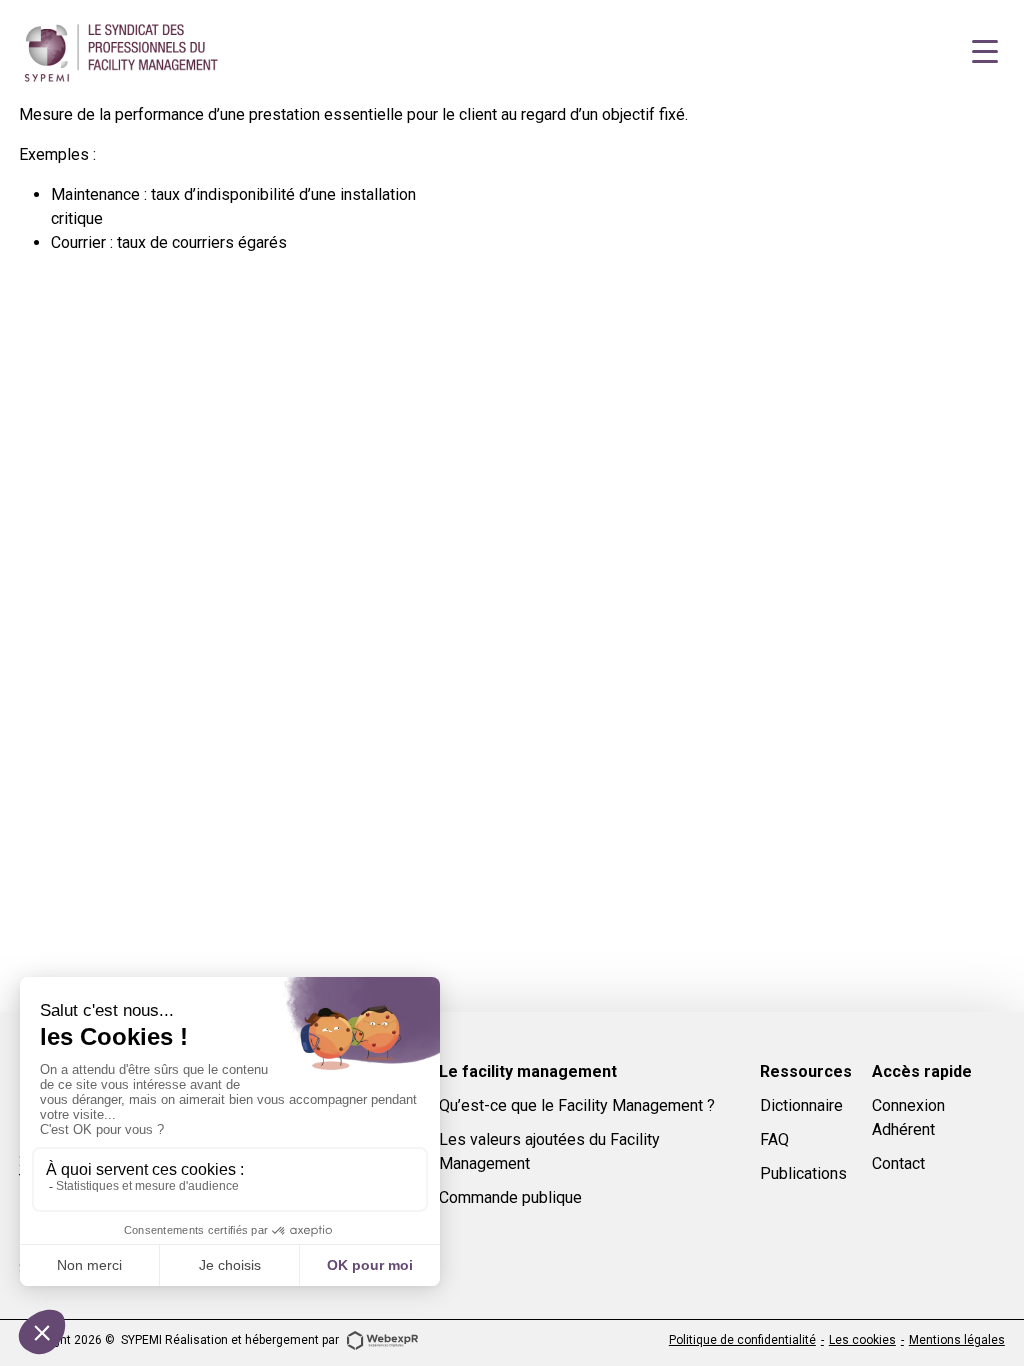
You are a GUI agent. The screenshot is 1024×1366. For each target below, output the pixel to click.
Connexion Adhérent (908, 1117)
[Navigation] (985, 52)
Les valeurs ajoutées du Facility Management (549, 1151)
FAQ (774, 1139)
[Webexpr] (382, 1339)
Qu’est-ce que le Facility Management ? (577, 1105)
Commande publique (510, 1197)
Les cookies (862, 1340)
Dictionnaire (801, 1105)
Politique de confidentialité (742, 1340)
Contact (898, 1163)
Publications (803, 1173)
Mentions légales (957, 1340)
